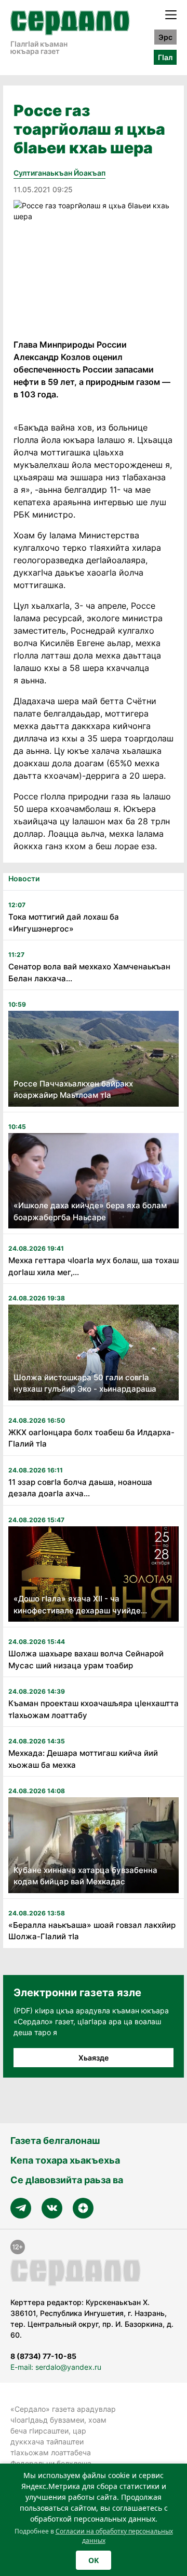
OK (94, 2560)
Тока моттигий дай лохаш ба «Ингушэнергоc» (64, 923)
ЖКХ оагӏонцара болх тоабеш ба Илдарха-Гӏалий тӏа (91, 1438)
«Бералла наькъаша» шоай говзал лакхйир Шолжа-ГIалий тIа (92, 1931)
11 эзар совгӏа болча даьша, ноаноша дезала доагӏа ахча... (80, 1488)
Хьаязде (94, 2058)
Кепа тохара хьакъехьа (65, 2160)
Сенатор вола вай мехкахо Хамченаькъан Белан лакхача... (89, 972)
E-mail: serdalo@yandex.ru (56, 2367)
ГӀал (165, 57)
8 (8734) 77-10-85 (43, 2356)
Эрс (165, 37)
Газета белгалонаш (55, 2141)
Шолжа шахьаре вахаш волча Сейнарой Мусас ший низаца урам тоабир (86, 1659)
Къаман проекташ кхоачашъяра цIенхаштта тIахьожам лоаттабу (94, 1709)
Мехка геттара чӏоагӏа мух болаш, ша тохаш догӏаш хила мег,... (94, 1266)
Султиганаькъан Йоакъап (59, 173)
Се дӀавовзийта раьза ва (67, 2180)
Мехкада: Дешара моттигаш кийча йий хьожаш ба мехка (83, 1759)
